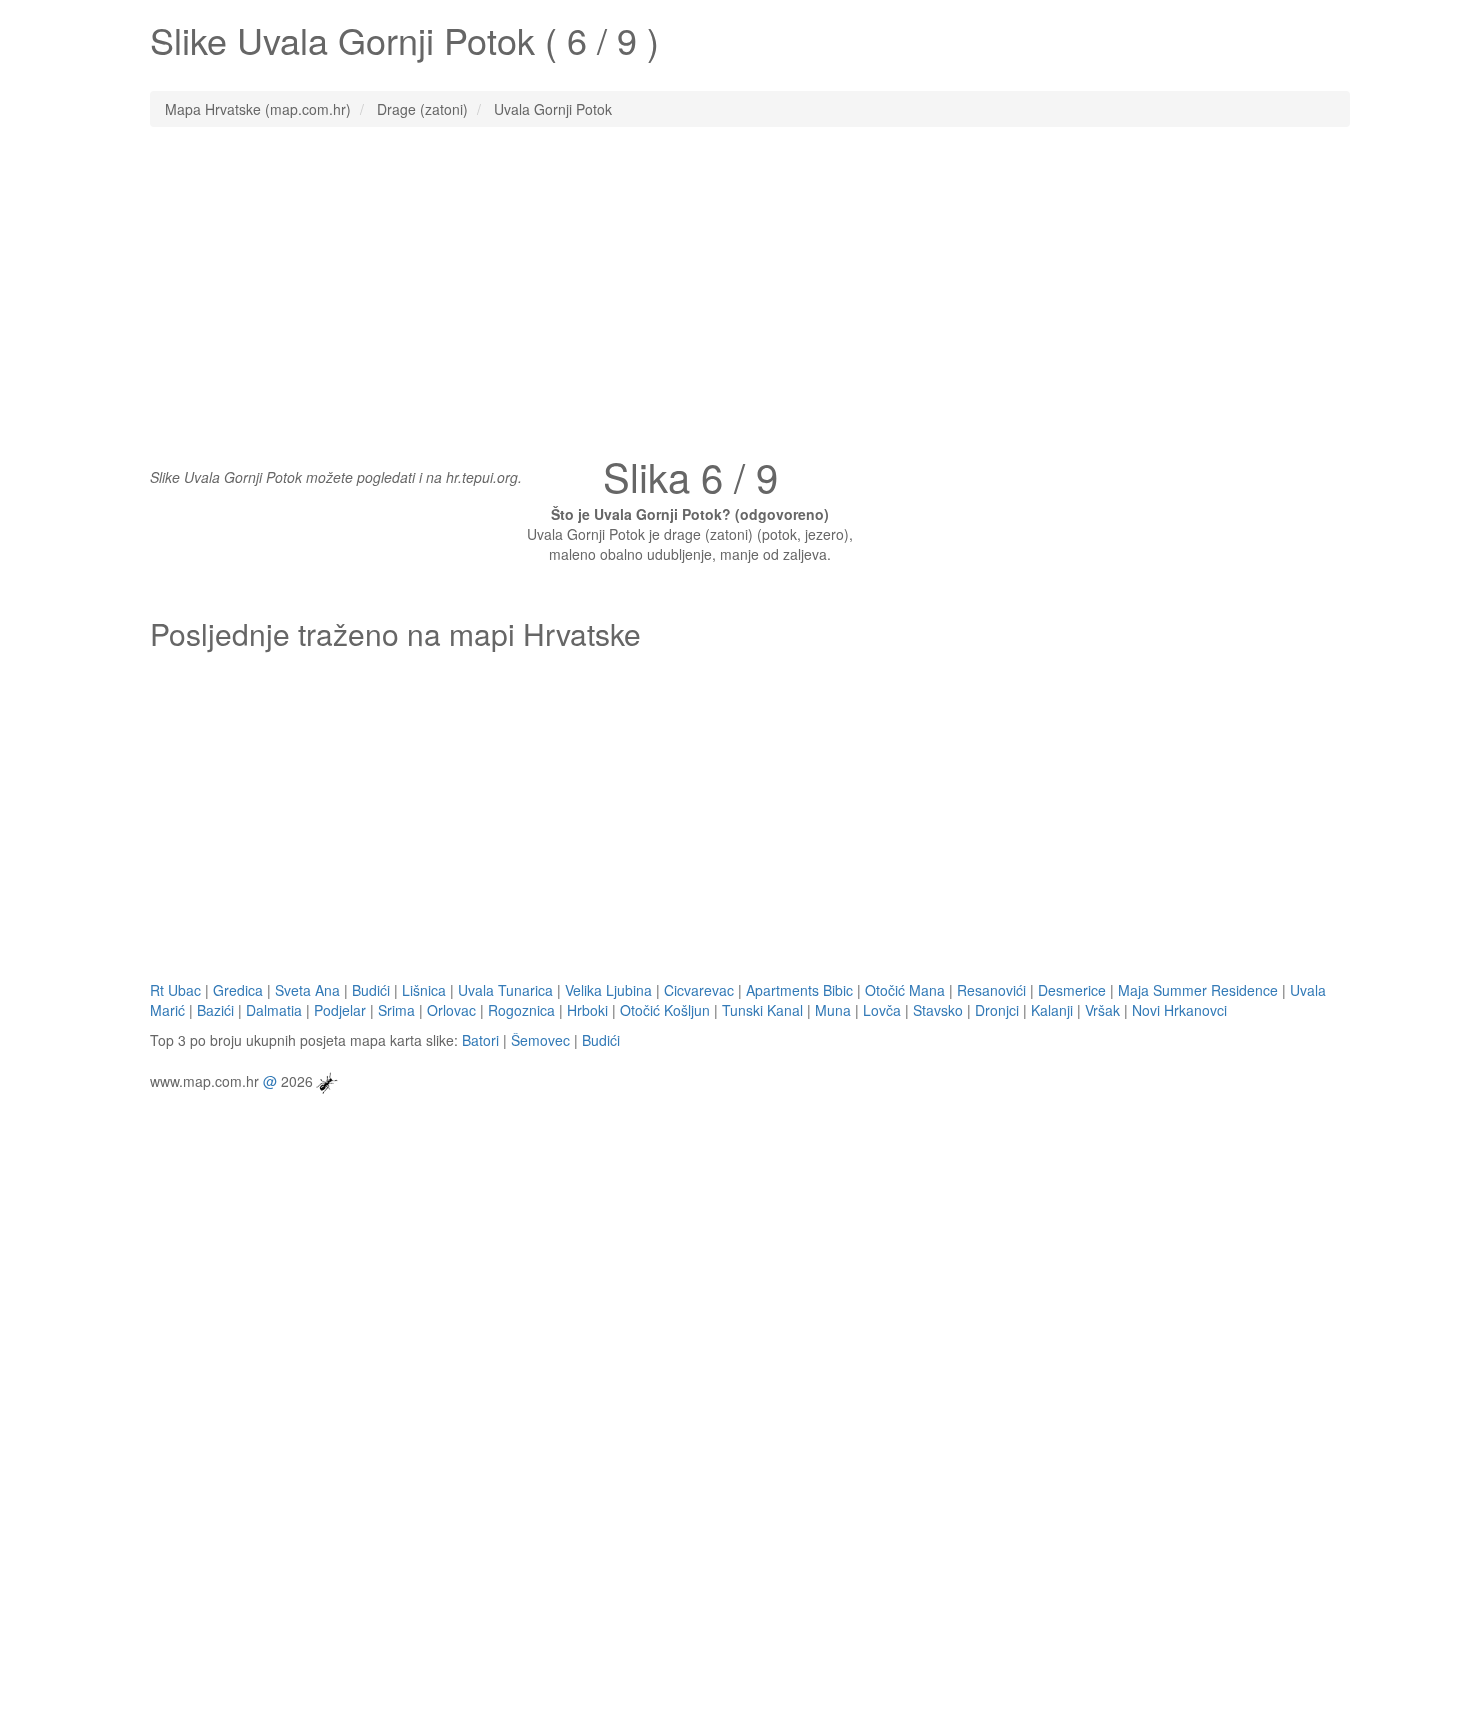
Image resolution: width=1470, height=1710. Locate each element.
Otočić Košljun (665, 1010)
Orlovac (451, 1010)
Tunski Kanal (762, 1010)
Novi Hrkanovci (1179, 1010)
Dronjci (997, 1010)
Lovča (882, 1010)
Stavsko (938, 1010)
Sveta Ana (307, 990)
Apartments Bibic (799, 990)
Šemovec (540, 1040)
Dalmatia (274, 1010)
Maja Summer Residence (1198, 990)
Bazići (215, 1010)
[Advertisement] (735, 287)
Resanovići (991, 990)
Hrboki (587, 1010)
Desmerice (1072, 990)
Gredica (238, 990)
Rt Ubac (175, 990)
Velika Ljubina (608, 990)
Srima (396, 1010)
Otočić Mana (905, 990)
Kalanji (1052, 1010)
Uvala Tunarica (505, 990)
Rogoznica (521, 1010)
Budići (371, 990)
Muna (833, 1010)
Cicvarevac (699, 990)
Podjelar (340, 1010)
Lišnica (424, 990)
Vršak (1102, 1010)
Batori (480, 1040)
